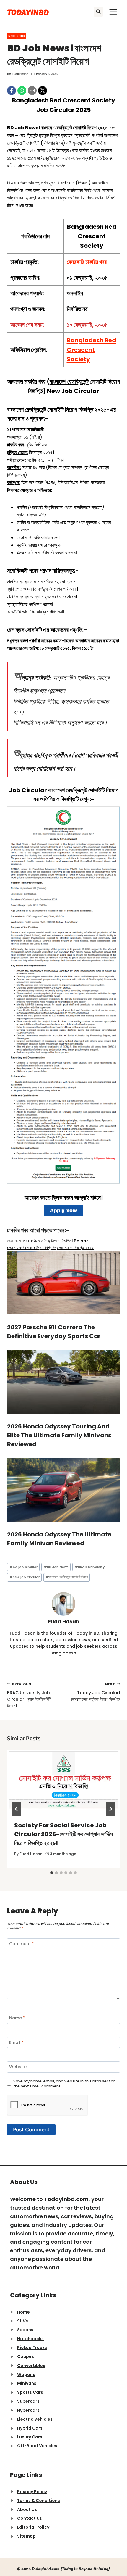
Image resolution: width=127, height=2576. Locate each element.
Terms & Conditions (39, 2501)
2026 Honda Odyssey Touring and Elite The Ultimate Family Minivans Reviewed (59, 1435)
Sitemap (26, 2536)
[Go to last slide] (17, 1809)
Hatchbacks (30, 2339)
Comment (22, 1944)
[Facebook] (12, 91)
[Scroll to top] (117, 2560)
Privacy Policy (32, 2492)
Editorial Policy (33, 2527)
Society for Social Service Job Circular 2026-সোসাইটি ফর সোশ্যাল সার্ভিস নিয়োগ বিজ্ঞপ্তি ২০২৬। (63, 1834)
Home (23, 2312)
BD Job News (56, 1567)
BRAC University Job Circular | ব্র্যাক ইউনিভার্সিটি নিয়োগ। (29, 1695)
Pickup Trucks (32, 2348)
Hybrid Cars (30, 2428)
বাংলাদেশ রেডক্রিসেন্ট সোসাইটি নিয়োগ (67, 1577)
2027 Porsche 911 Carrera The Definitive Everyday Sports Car (54, 1332)
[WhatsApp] (22, 91)
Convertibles (31, 2366)
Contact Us (30, 2518)
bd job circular (23, 1567)
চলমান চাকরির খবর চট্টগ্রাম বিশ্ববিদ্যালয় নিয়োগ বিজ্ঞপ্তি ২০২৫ (50, 1248)
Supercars (28, 2401)
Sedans (25, 2330)
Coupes (26, 2356)
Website (18, 2067)
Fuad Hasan (20, 74)
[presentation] (63, 1782)
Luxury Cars (30, 2437)
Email (16, 2043)
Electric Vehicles (35, 2419)
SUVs (23, 2321)
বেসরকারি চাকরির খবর (87, 262)
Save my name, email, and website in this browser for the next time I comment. (64, 2084)
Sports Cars (30, 2392)
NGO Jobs (17, 36)
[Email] (32, 91)
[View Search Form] (98, 12)
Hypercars (28, 2410)
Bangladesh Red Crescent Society (91, 350)
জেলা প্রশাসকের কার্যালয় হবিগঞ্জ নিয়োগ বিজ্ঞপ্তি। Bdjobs (48, 1241)
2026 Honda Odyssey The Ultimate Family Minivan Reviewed (59, 1539)
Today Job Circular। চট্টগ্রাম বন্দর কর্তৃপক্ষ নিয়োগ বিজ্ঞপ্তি (96, 1692)
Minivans (27, 2383)
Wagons (26, 2374)
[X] (43, 91)
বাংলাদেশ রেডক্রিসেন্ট (69, 381)
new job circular (25, 1577)
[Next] (110, 1809)
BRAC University (90, 1567)
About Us (27, 2509)
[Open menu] (113, 12)
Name (17, 2018)
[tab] (52, 1873)
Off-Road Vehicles (37, 2446)
